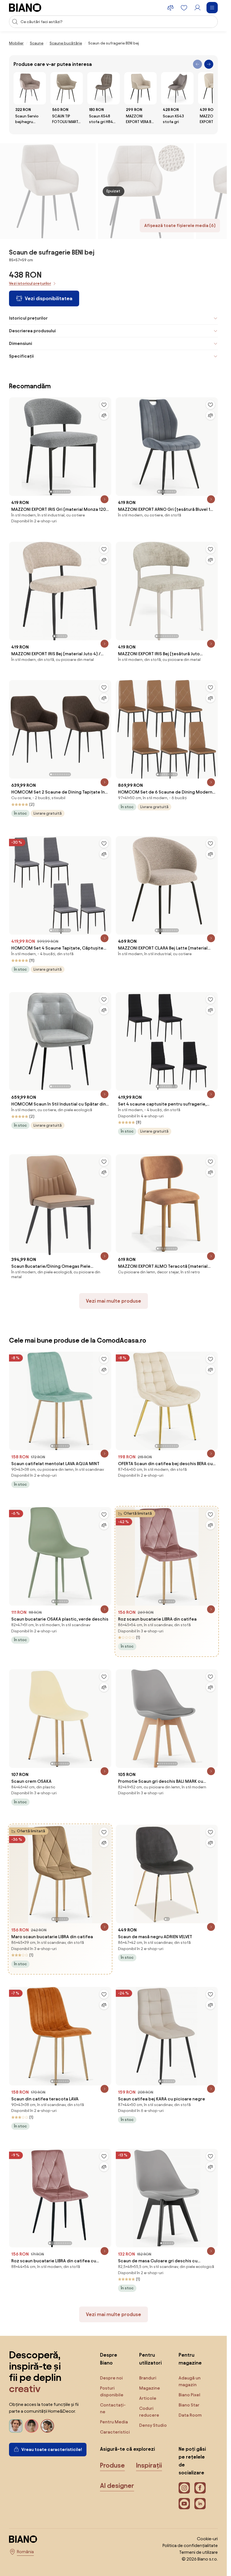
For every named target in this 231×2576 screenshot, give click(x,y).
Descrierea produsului (32, 331)
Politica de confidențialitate (190, 2545)
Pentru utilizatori (150, 2359)
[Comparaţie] (104, 415)
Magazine (150, 2388)
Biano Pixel (189, 2395)
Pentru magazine (190, 2359)
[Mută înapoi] (197, 64)
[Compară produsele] (170, 8)
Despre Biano (109, 2359)
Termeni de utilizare (198, 2552)
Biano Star (189, 2405)
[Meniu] (212, 8)
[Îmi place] (104, 405)
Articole (148, 2398)
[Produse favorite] (184, 8)
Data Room (190, 2415)
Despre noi (111, 2378)
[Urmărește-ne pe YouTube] (184, 2504)
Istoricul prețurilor (28, 318)
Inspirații (149, 2465)
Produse (112, 2465)
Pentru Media (114, 2422)
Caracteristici (115, 2432)
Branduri (148, 2378)
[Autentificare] (197, 8)
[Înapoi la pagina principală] (25, 8)
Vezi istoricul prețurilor (30, 283)
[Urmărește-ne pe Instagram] (184, 2488)
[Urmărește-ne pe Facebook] (200, 2488)
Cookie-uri (207, 2539)
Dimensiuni (21, 343)
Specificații (21, 356)
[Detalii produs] (105, 499)
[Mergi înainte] (209, 64)
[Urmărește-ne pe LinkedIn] (200, 2504)
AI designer (117, 2486)
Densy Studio (153, 2425)
